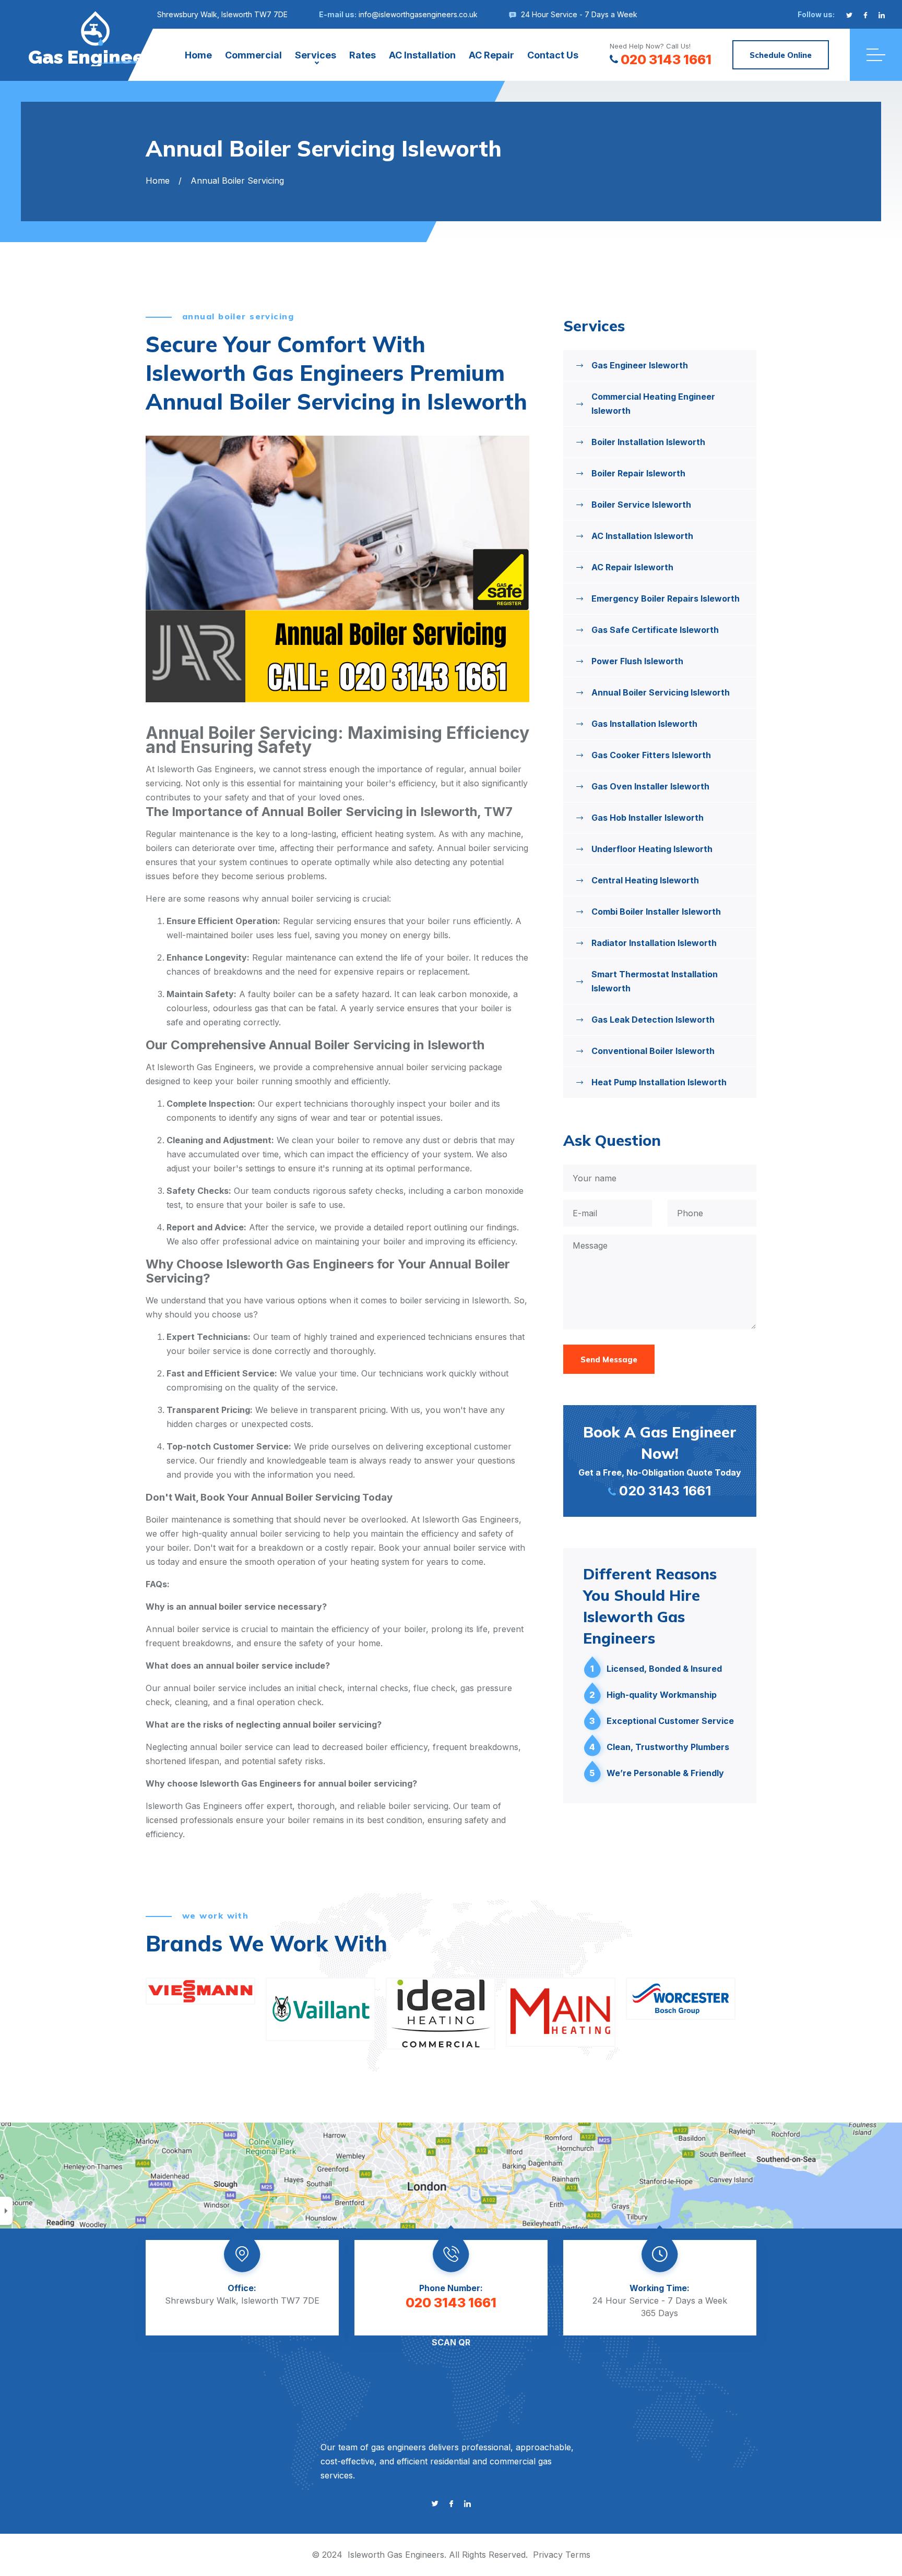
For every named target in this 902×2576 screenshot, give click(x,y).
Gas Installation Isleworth (644, 724)
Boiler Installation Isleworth (648, 442)
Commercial (253, 55)
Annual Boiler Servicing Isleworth (661, 692)
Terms (578, 2555)
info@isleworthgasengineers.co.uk (418, 14)
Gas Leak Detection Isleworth (653, 1020)
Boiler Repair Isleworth (638, 473)
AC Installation (422, 55)
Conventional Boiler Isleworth (653, 1051)
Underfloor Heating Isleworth (652, 849)
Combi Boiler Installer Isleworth (656, 912)
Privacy (548, 2555)
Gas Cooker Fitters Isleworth (651, 755)
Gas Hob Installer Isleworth (648, 818)
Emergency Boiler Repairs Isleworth (666, 598)
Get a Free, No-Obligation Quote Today (660, 1460)
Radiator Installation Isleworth (654, 943)
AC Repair (491, 55)
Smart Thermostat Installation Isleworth (655, 981)
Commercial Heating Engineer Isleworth (653, 404)
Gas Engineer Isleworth (640, 365)
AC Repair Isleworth (632, 567)
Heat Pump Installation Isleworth (659, 1082)
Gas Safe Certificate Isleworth (655, 630)
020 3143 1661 (666, 59)
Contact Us (553, 55)
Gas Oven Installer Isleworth (650, 786)
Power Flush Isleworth (637, 661)
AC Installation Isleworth (642, 536)
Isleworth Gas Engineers (396, 2555)
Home (198, 55)
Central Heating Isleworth (645, 880)
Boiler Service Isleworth (641, 505)
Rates (363, 55)
